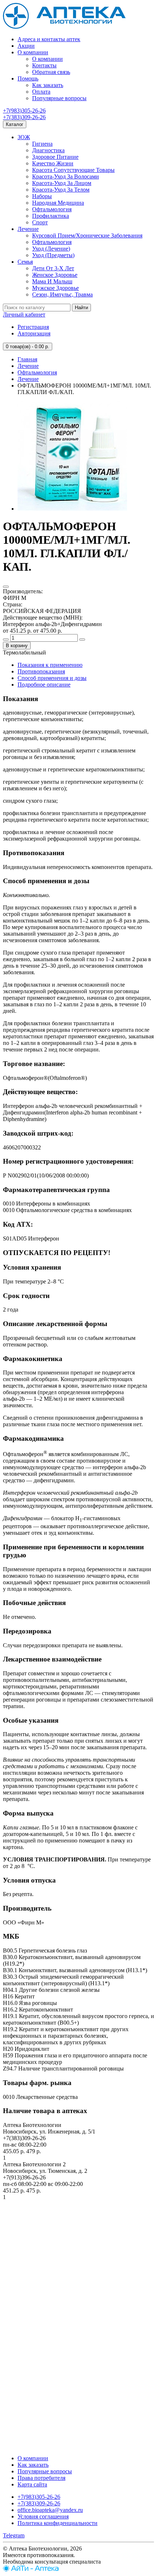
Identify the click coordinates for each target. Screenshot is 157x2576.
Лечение (28, 229)
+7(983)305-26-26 (24, 111)
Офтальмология (52, 209)
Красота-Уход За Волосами (66, 176)
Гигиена (42, 144)
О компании (33, 52)
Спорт (40, 222)
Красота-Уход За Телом (61, 190)
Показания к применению (50, 665)
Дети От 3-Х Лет (53, 268)
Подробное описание (44, 685)
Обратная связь (51, 72)
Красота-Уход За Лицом (62, 183)
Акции (26, 46)
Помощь (28, 78)
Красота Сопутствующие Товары (73, 170)
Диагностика (48, 150)
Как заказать (48, 85)
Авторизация (34, 333)
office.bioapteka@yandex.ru (50, 2510)
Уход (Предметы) (53, 255)
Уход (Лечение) (51, 249)
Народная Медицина (58, 203)
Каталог (15, 124)
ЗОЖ (24, 137)
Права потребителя (41, 2478)
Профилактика (51, 216)
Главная (27, 359)
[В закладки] (6, 587)
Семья (25, 262)
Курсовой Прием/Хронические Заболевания (87, 235)
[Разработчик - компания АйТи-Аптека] (31, 2570)
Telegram (14, 2535)
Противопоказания (41, 671)
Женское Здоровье (55, 275)
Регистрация (33, 327)
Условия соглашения (43, 2516)
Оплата (41, 92)
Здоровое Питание (55, 157)
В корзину (17, 646)
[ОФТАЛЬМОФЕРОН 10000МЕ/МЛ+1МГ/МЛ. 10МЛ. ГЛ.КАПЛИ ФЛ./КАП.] (72, 509)
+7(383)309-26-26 (24, 117)
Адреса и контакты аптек (49, 39)
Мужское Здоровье (55, 288)
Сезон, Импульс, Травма (62, 294)
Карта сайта (32, 2484)
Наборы (42, 196)
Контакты (44, 65)
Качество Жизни (53, 163)
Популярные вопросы (59, 98)
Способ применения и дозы (52, 678)
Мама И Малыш (52, 281)
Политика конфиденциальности (58, 2523)
